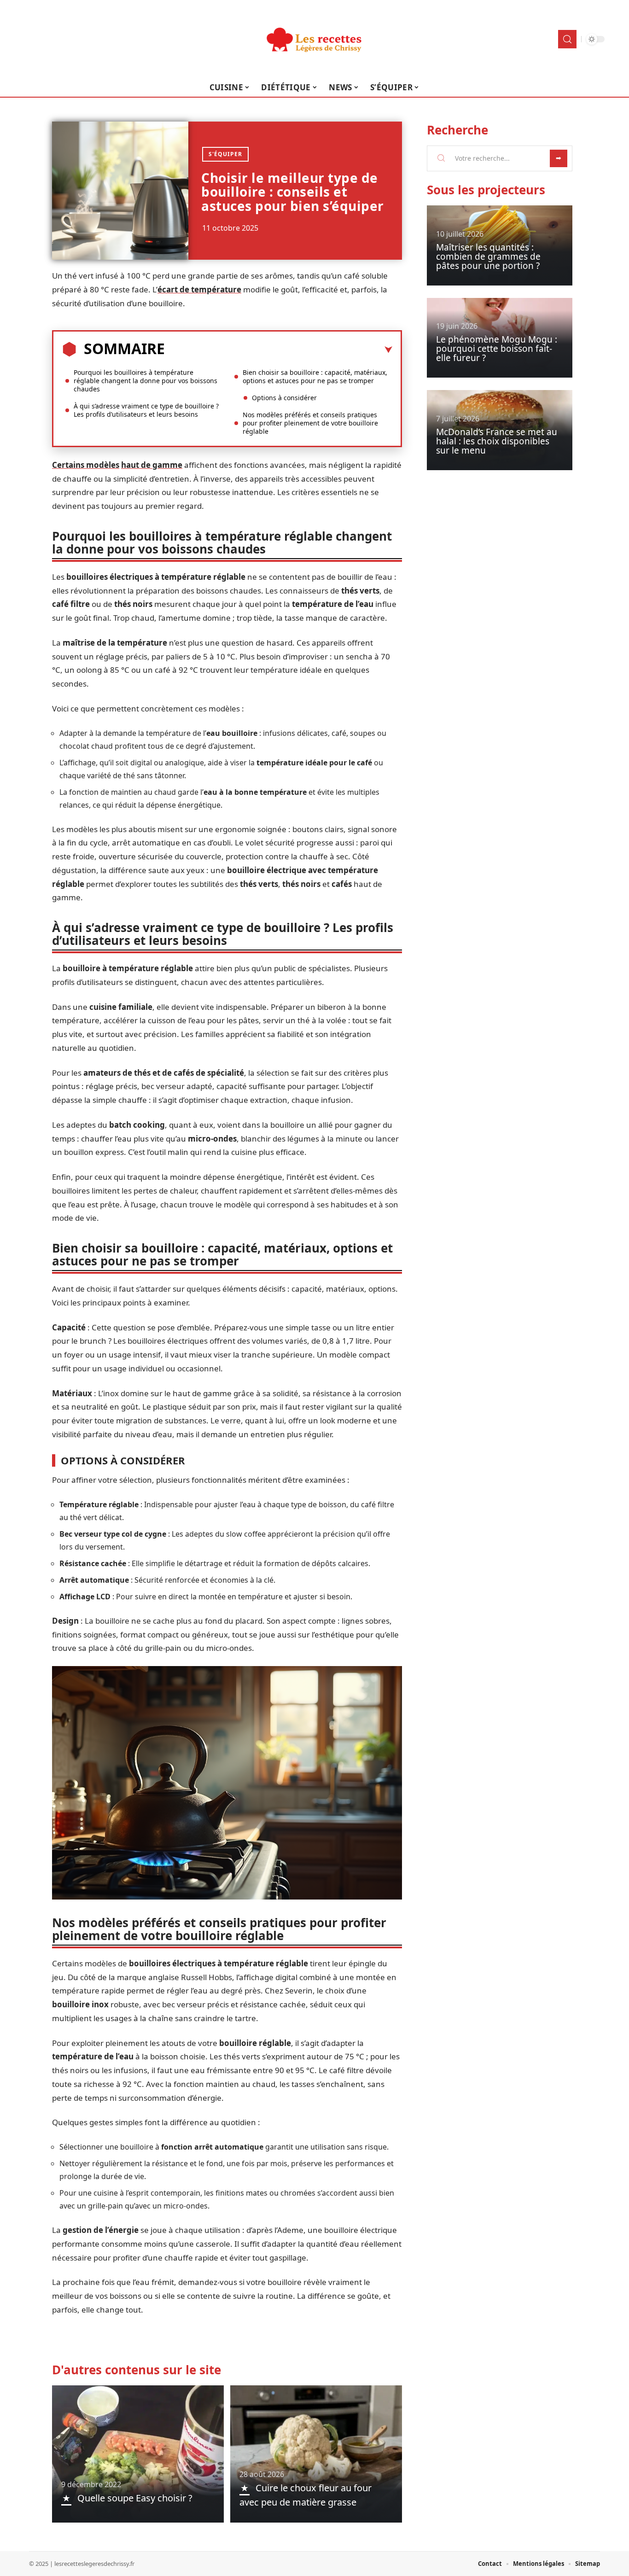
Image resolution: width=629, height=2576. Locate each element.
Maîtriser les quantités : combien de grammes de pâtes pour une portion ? (488, 256)
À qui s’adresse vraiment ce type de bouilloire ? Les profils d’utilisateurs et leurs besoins (146, 410)
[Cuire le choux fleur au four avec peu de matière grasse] (316, 2454)
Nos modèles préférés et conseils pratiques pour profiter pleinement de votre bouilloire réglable (310, 423)
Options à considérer (284, 398)
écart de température (199, 289)
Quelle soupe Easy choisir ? (135, 2498)
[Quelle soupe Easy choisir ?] (138, 2454)
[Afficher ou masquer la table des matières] (279, 350)
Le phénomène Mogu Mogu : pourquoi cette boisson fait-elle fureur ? (497, 349)
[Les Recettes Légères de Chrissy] (314, 39)
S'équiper (225, 154)
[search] (567, 39)
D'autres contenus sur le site (137, 2370)
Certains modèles (86, 465)
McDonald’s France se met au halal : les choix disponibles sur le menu (497, 441)
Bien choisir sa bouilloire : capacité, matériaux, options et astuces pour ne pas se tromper (315, 376)
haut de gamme (152, 465)
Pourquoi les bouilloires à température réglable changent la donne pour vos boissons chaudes (146, 381)
